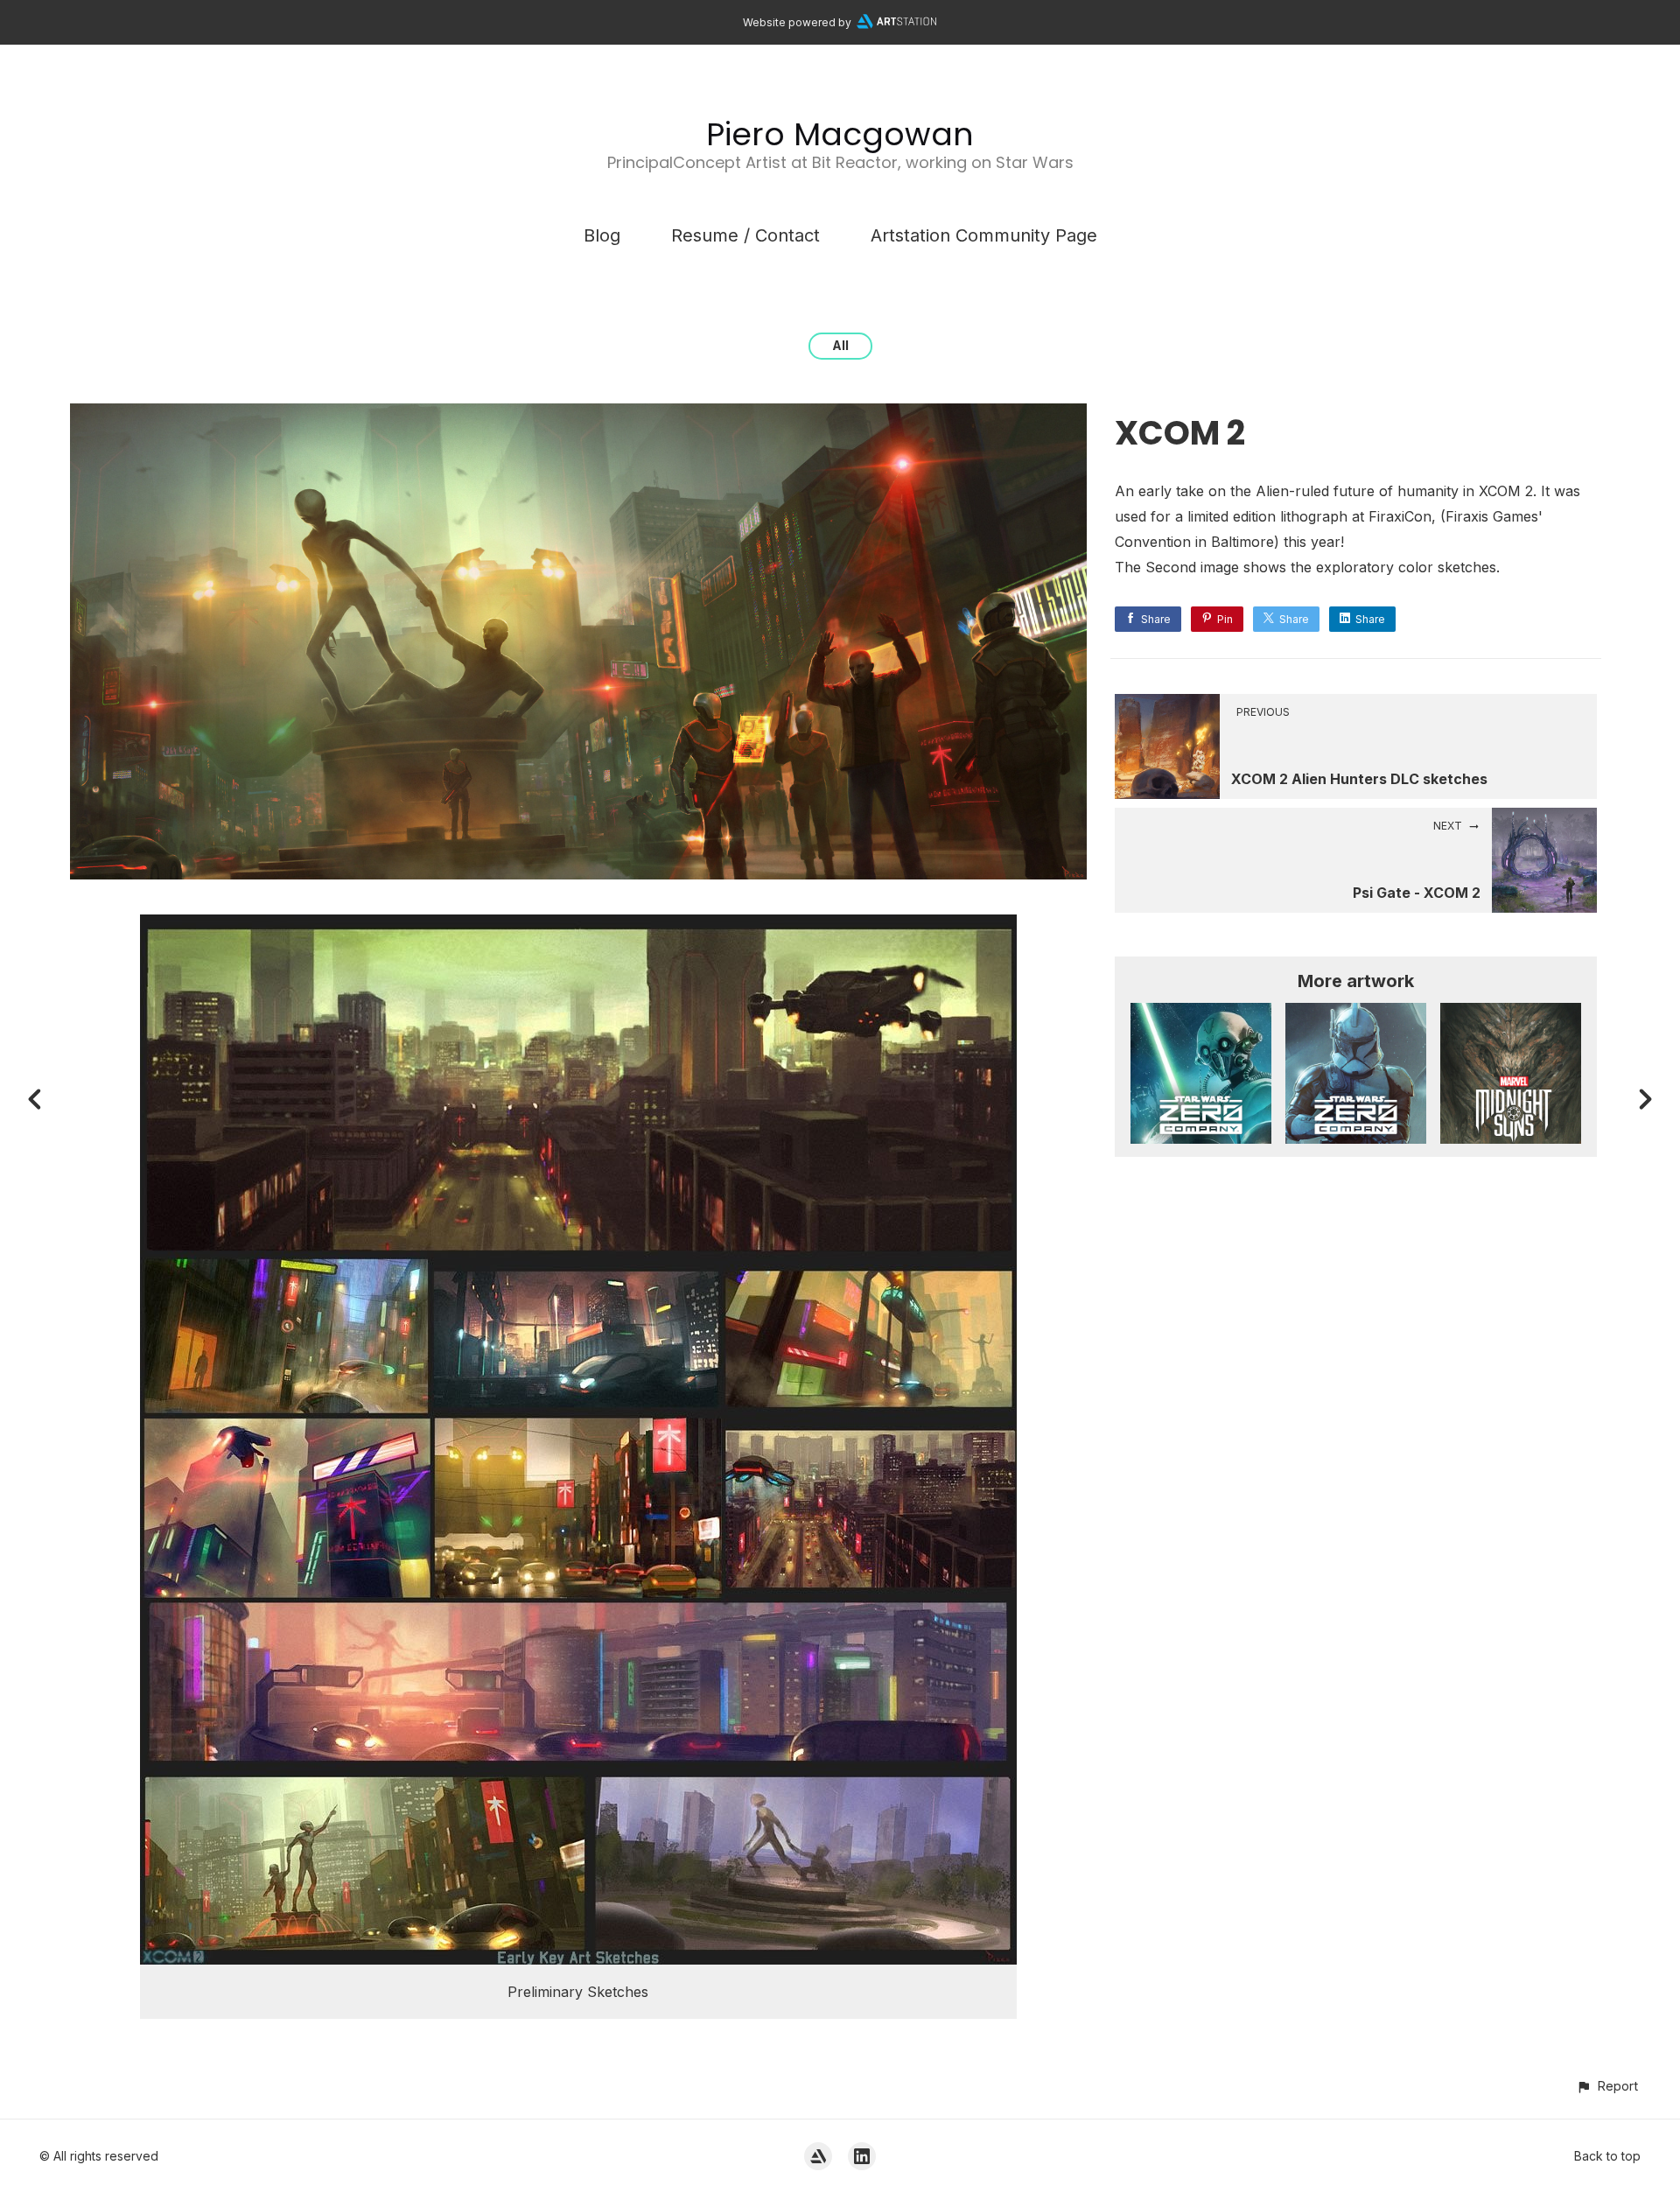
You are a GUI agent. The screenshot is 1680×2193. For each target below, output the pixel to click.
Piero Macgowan (840, 134)
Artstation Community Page (984, 235)
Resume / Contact (745, 235)
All (840, 345)
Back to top (1607, 2156)
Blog (602, 235)
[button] (1607, 2086)
